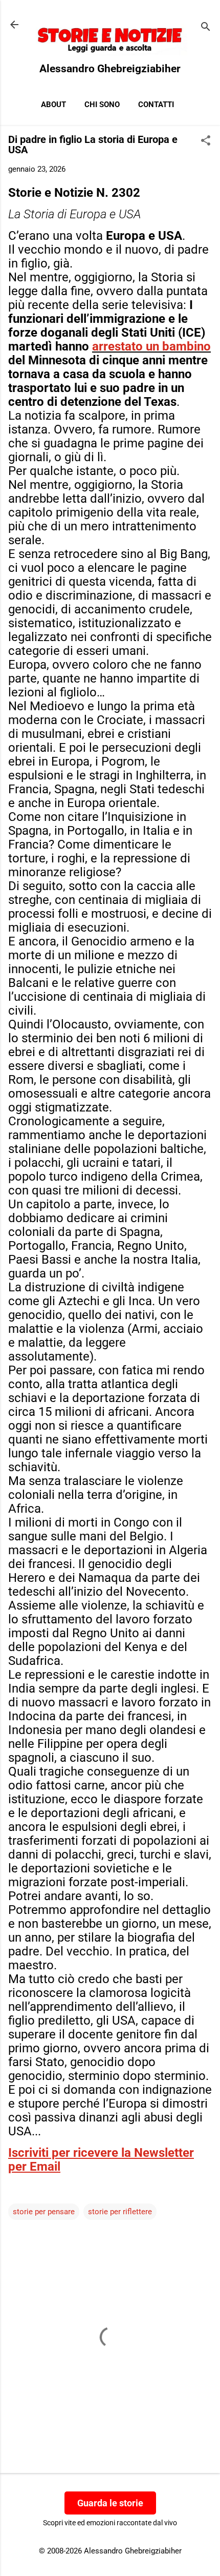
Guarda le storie (110, 2503)
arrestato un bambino (151, 346)
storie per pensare (44, 2212)
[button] (206, 141)
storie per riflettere (120, 2212)
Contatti (156, 105)
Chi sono (102, 105)
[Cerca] (206, 28)
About (53, 105)
